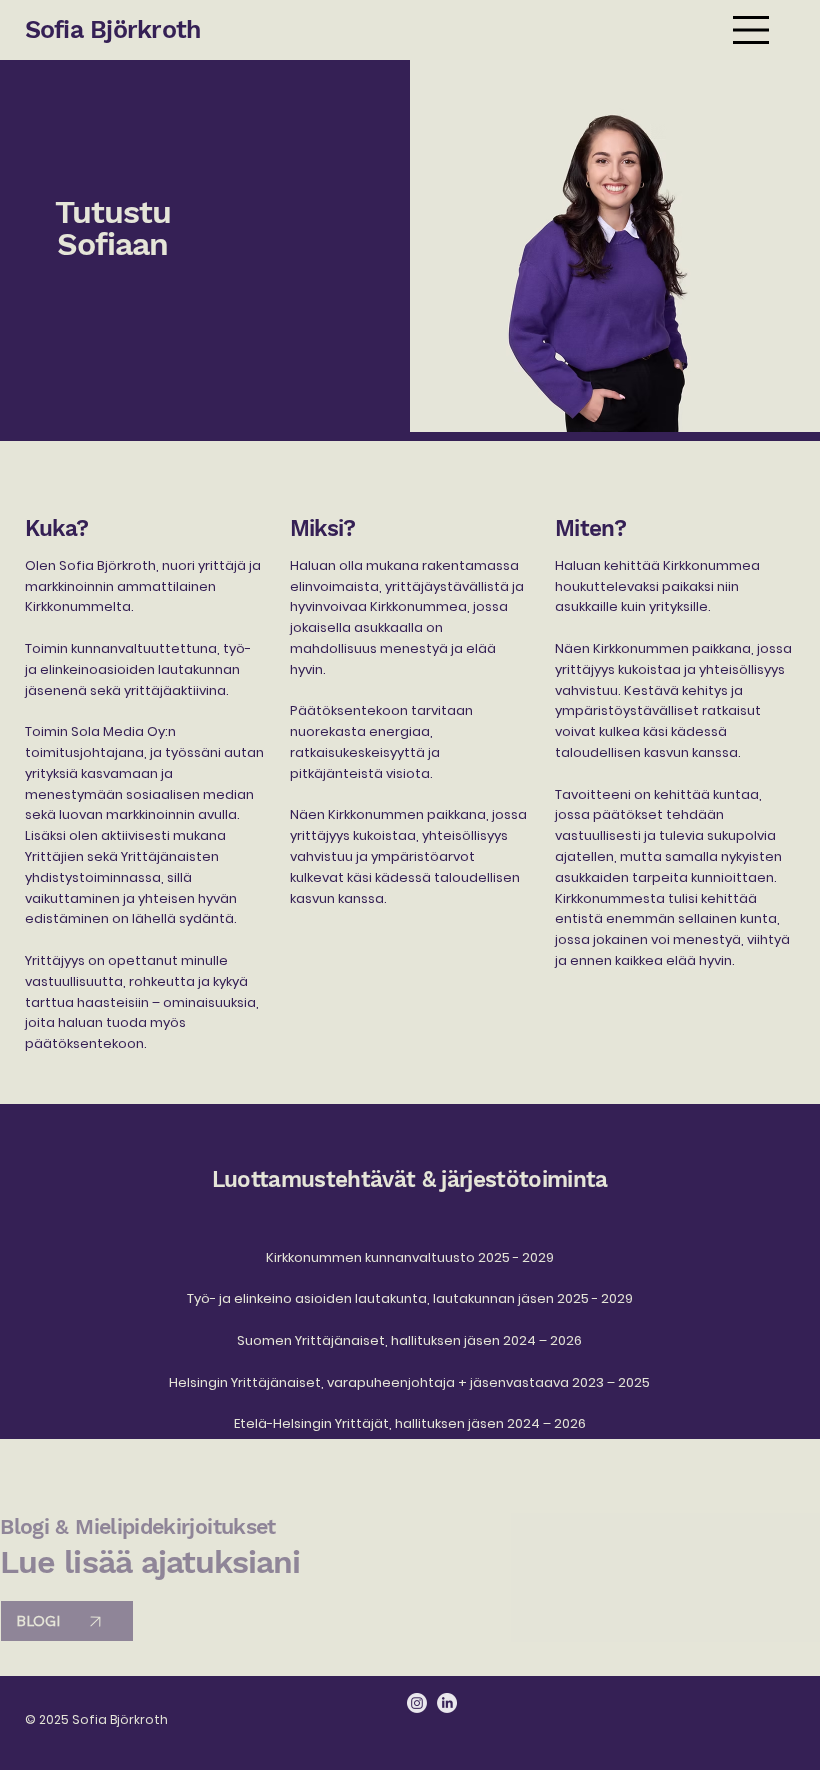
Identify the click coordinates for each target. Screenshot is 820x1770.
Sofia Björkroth (113, 29)
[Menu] (751, 30)
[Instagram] (417, 1703)
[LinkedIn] (447, 1703)
